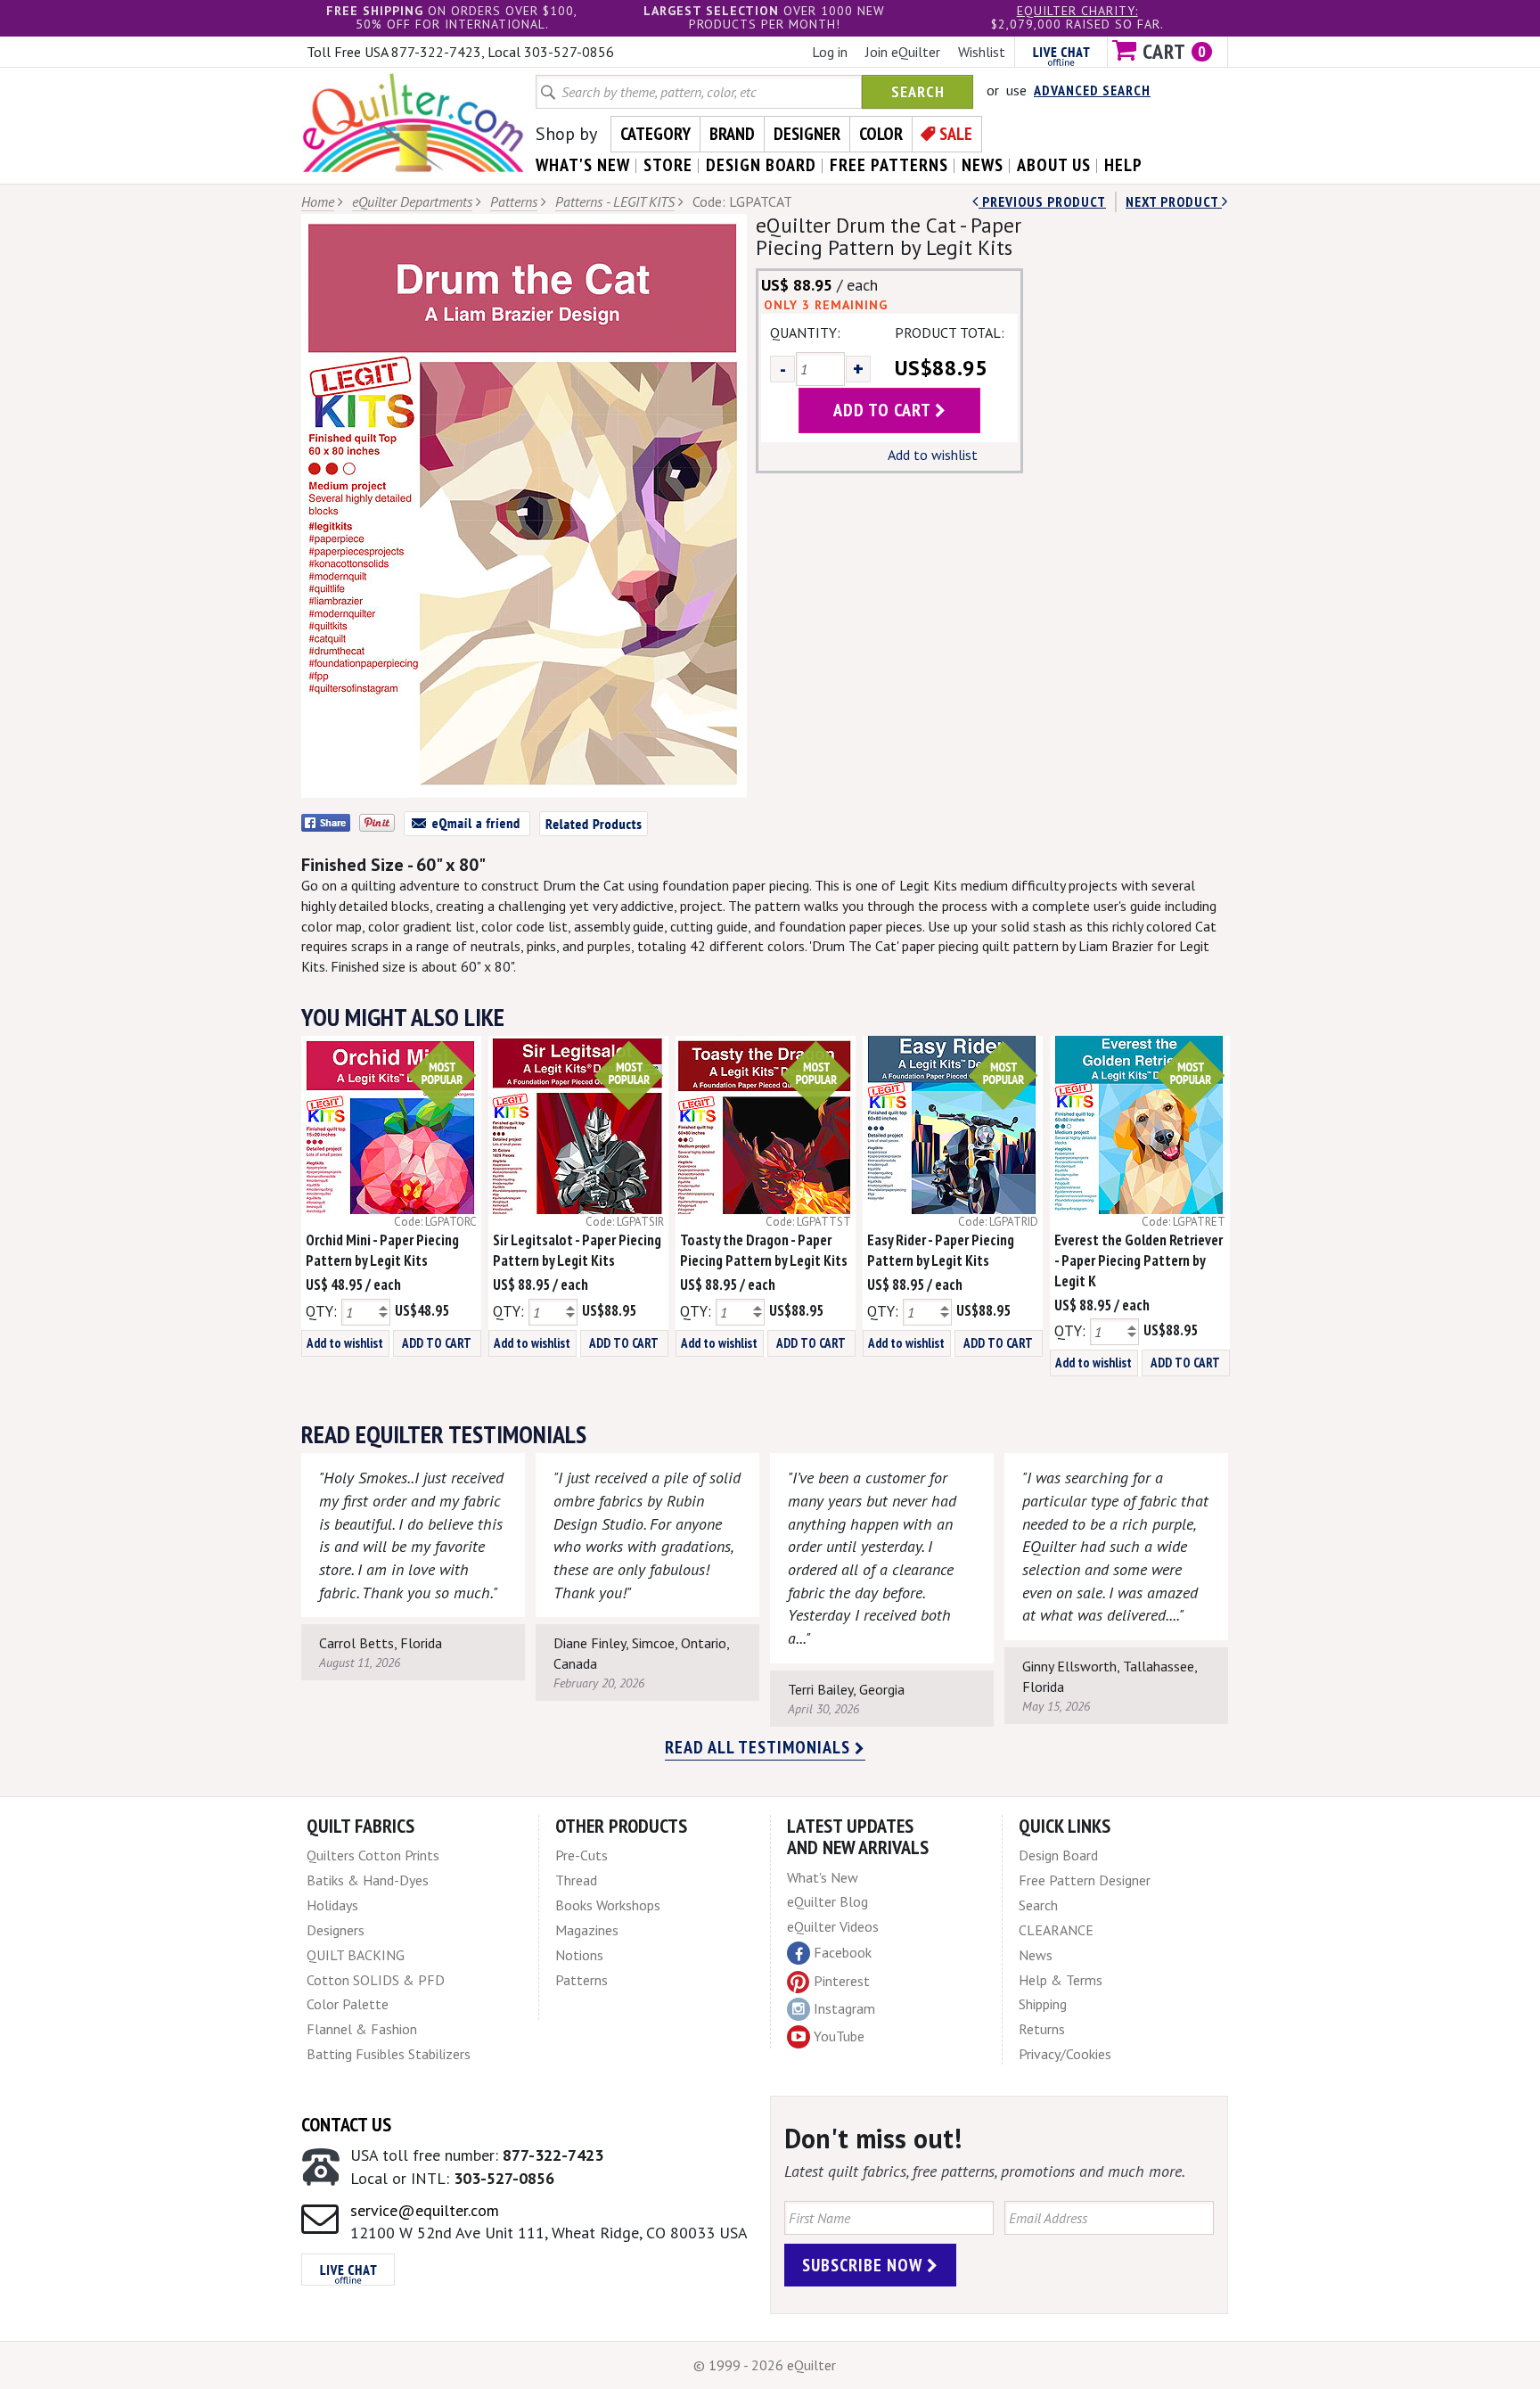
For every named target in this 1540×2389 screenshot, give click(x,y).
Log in (830, 52)
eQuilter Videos (833, 1926)
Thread (576, 1880)
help (1123, 165)
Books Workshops (608, 1905)
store (668, 165)
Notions (579, 1955)
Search (918, 91)
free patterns (889, 165)
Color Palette (348, 2004)
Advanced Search (1092, 90)
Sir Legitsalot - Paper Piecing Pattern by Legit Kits (577, 1250)
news (983, 165)
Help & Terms (1061, 1980)
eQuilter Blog (827, 1901)
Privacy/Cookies (1065, 2054)
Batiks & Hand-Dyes (368, 1880)
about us (1054, 165)
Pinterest (842, 1981)
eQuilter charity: (1077, 11)
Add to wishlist (933, 455)
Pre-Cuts (582, 1855)
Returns (1042, 2029)
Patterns (514, 201)
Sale (956, 134)
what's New (583, 165)
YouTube (839, 2036)
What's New (823, 1877)
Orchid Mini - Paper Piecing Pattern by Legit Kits (382, 1250)
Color (881, 134)
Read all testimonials (760, 1747)
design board (761, 165)
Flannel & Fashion (362, 2029)
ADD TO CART (437, 1343)
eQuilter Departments (412, 201)
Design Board (1058, 1855)
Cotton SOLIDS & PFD (376, 1980)
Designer (807, 134)
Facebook (843, 1952)
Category (655, 134)
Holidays (332, 1905)
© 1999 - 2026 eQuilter (765, 2365)
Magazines (587, 1930)
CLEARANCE (1056, 1930)
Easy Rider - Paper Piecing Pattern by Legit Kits (941, 1250)
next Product (1174, 201)
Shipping (1043, 2004)
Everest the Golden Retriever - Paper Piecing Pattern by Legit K (1139, 1260)
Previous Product (1042, 201)
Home (318, 201)
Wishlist (982, 52)
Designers (336, 1930)
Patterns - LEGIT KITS (615, 201)
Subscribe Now (864, 2265)
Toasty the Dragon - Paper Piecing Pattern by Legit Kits (764, 1250)
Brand (732, 134)
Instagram (844, 2008)
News (1036, 1955)
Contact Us (346, 2124)
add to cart (884, 410)
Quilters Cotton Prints (373, 1855)
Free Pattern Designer (1085, 1880)
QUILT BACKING (356, 1955)
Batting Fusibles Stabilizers (389, 2054)
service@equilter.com (425, 2210)
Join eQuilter (903, 52)
